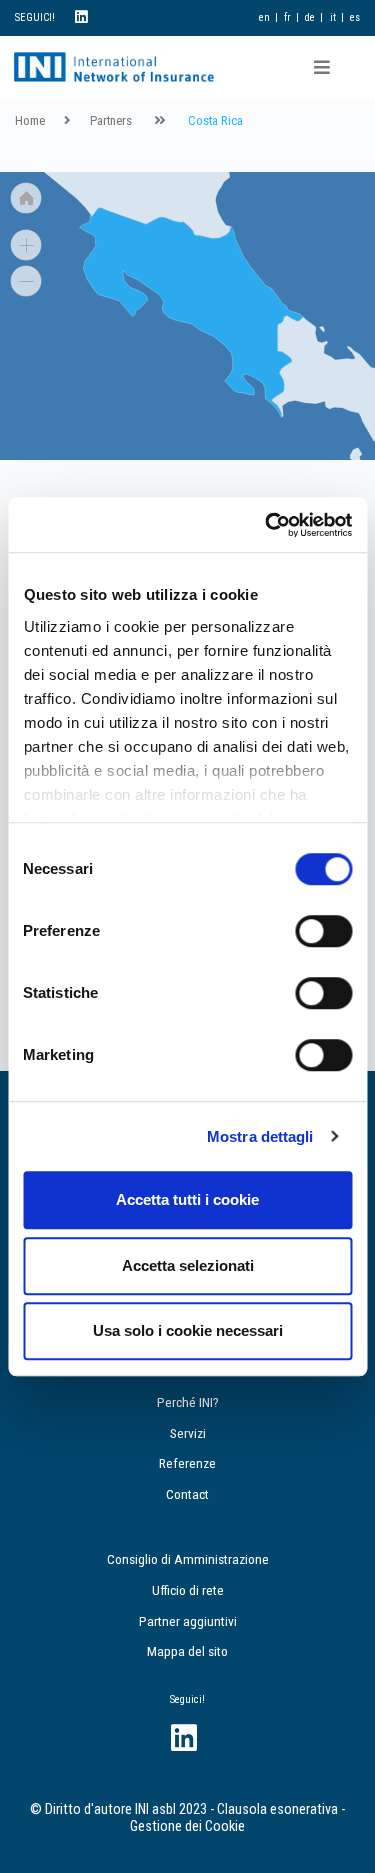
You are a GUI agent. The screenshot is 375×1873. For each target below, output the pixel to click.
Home (30, 120)
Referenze (187, 1463)
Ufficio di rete (188, 1590)
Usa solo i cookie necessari (188, 1330)
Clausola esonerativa (277, 1809)
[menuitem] (191, 313)
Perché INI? (188, 1402)
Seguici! (187, 1699)
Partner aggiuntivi (188, 1621)
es (355, 17)
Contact (187, 1494)
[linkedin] (81, 17)
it (333, 17)
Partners (111, 120)
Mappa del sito (187, 1651)
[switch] (323, 931)
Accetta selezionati (188, 1265)
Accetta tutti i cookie (187, 1199)
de (310, 17)
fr (287, 17)
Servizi (188, 1433)
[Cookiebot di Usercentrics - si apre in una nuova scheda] (267, 525)
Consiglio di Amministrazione (188, 1559)
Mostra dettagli (260, 1136)
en (264, 17)
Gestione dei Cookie (187, 1826)
